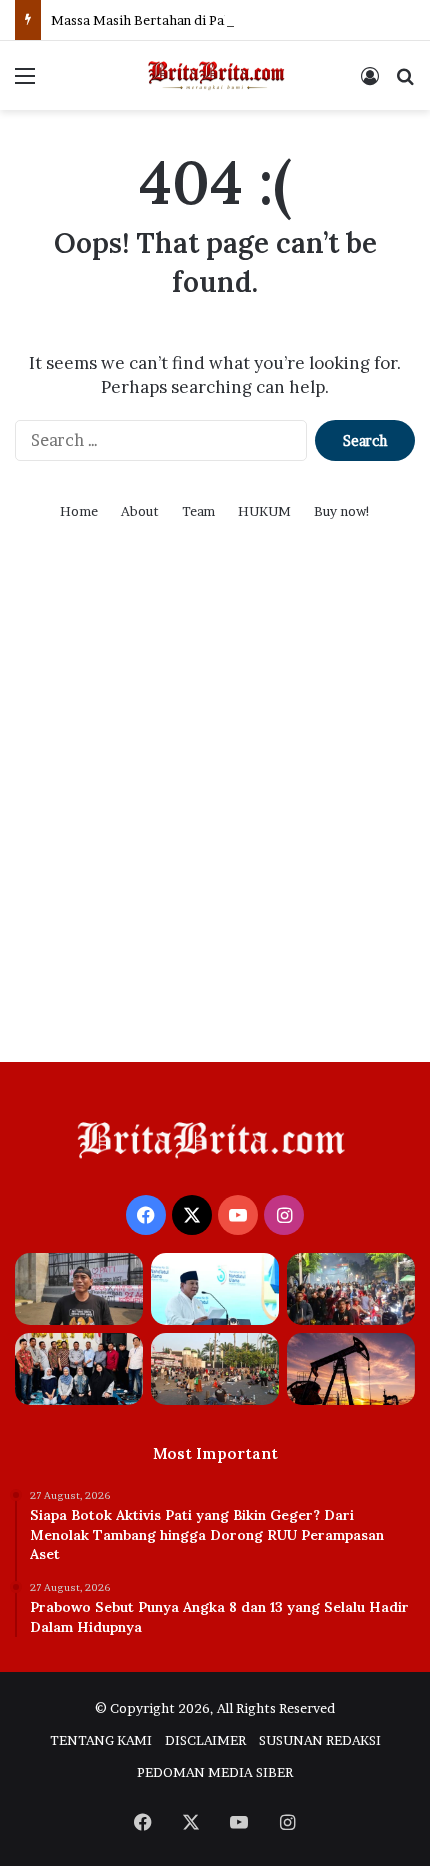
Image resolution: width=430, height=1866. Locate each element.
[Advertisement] (215, 817)
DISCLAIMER (205, 1740)
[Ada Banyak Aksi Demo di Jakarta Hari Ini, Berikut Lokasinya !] (215, 1369)
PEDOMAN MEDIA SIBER (215, 1772)
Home (79, 511)
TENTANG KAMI (101, 1740)
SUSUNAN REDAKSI (320, 1740)
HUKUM (264, 511)
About (140, 511)
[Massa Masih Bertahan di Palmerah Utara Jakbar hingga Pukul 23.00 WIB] (351, 1289)
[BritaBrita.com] (215, 75)
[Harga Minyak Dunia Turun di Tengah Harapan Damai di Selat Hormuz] (351, 1369)
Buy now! (342, 511)
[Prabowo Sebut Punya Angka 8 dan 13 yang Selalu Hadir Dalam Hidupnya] (215, 1289)
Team (198, 511)
